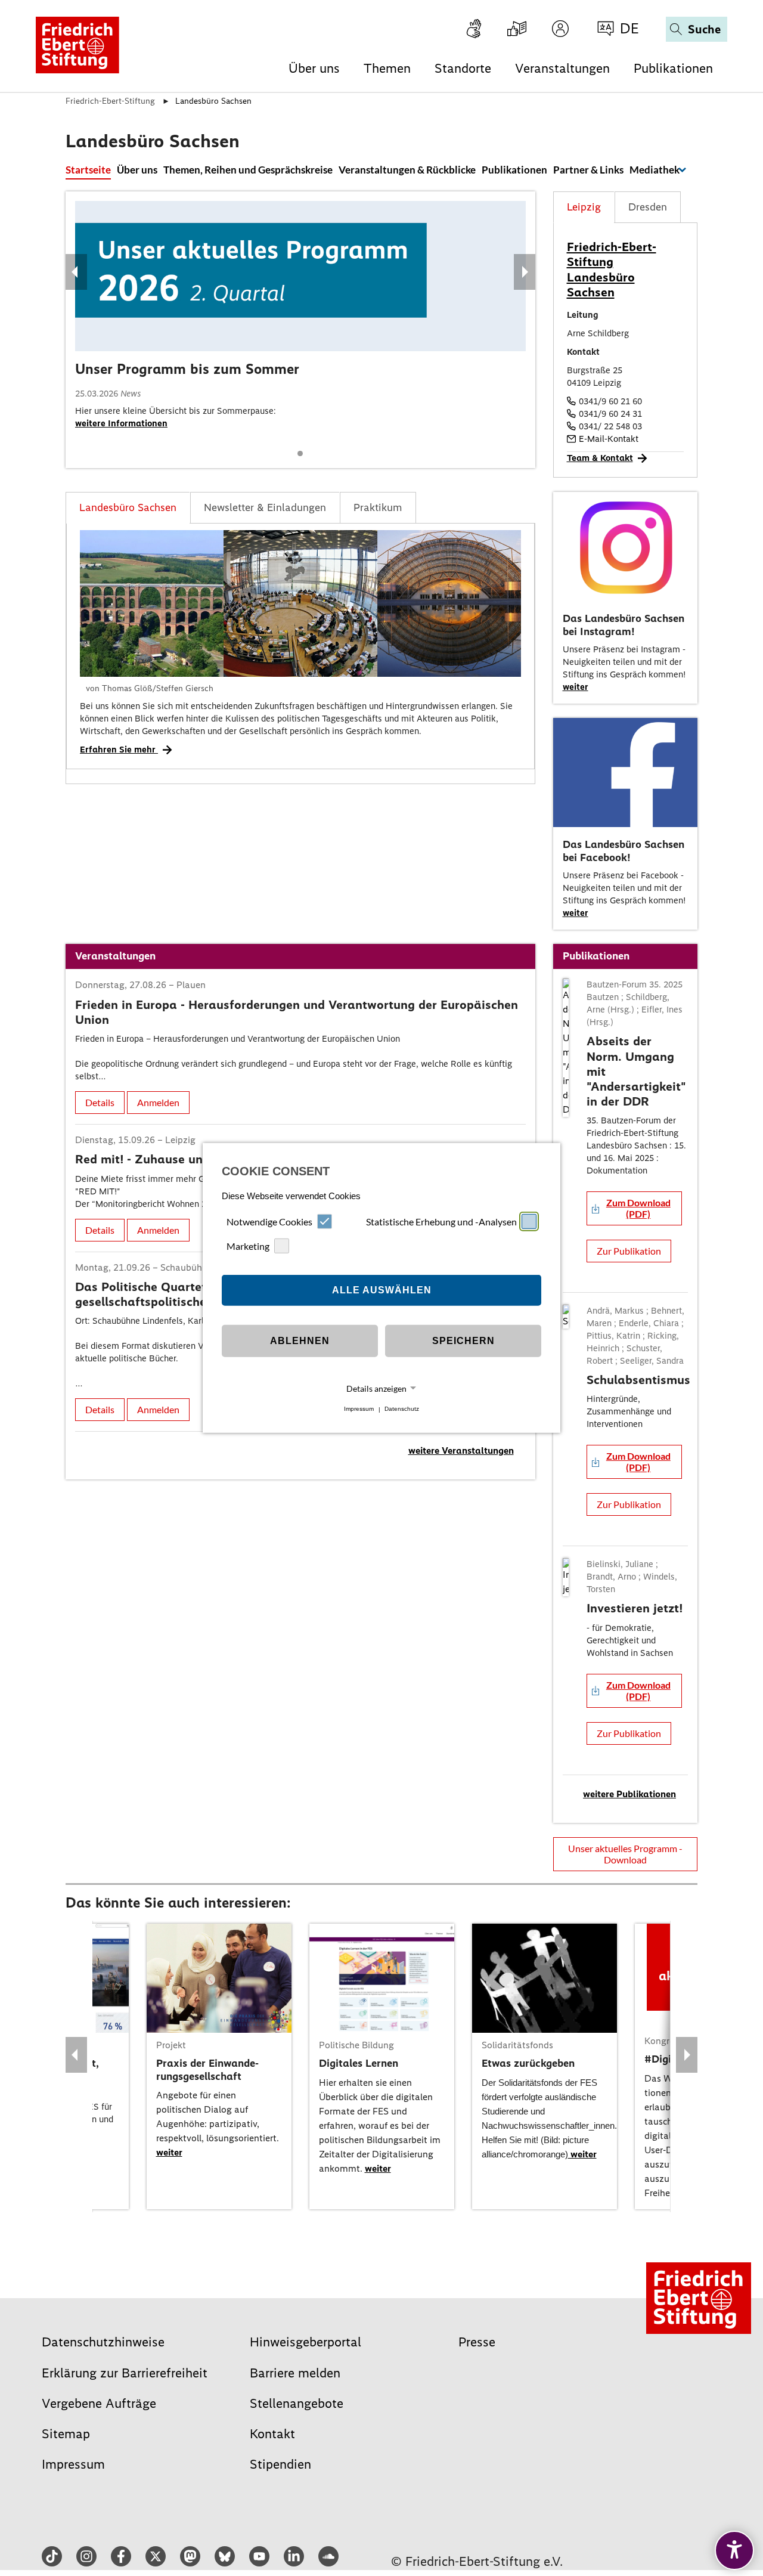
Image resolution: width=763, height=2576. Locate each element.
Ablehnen (300, 1341)
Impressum (359, 1409)
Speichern (463, 1341)
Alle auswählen (382, 1290)
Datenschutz (402, 1409)
